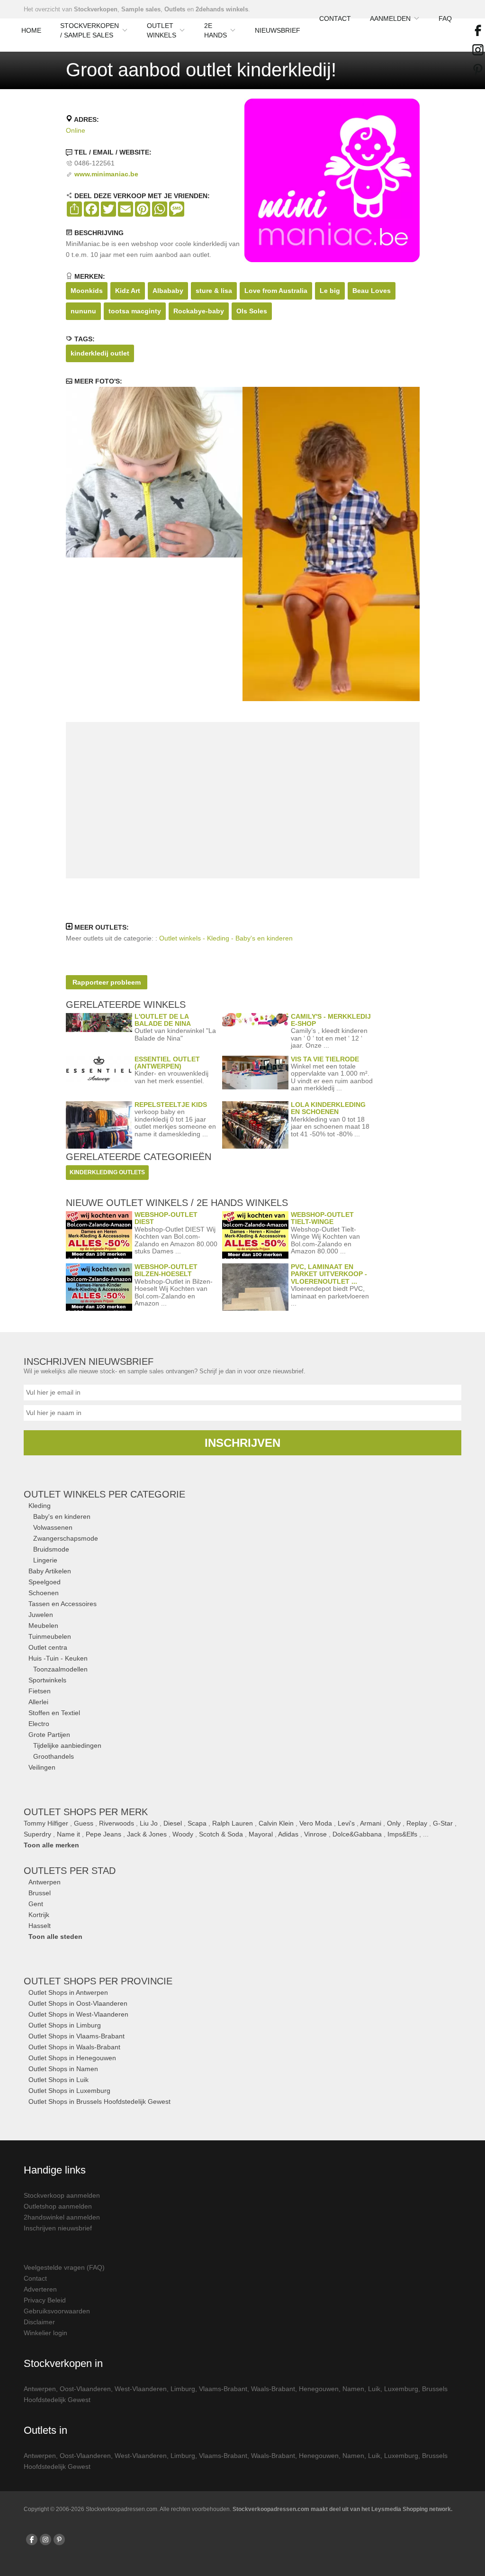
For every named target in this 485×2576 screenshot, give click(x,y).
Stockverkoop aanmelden (62, 2195)
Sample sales (141, 9)
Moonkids (87, 291)
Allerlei (38, 1702)
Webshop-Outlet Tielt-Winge (322, 1218)
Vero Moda (316, 1823)
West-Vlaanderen (141, 2389)
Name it (68, 1834)
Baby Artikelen (50, 1571)
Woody (183, 1834)
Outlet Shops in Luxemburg (69, 2091)
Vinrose (315, 1834)
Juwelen (41, 1615)
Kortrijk (39, 1915)
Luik (374, 2389)
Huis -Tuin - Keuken (58, 1658)
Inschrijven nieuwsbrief (58, 2228)
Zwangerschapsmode (66, 1538)
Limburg (183, 2389)
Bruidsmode (51, 1549)
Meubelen (43, 1626)
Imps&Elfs (402, 1834)
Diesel (173, 1823)
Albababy (168, 291)
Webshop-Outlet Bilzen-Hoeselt (166, 1270)
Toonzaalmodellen (60, 1669)
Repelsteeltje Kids (171, 1105)
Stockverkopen (96, 9)
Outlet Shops (98, 1981)
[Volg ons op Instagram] (45, 2539)
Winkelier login (45, 2333)
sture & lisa (214, 291)
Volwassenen (53, 1527)
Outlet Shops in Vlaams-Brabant (76, 2036)
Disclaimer (39, 2322)
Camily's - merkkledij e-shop (331, 1020)
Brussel (40, 1893)
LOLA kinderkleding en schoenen (328, 1108)
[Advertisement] (242, 800)
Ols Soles (252, 311)
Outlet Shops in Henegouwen (72, 2058)
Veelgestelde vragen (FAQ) (64, 2267)
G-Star (443, 1823)
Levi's (346, 1823)
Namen (353, 2389)
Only (394, 1823)
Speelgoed (45, 1582)
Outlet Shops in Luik (58, 2080)
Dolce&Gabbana (357, 1834)
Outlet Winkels (162, 30)
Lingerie (45, 1560)
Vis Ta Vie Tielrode (325, 1059)
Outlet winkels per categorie (104, 1494)
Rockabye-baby (199, 311)
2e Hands (216, 30)
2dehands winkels (222, 9)
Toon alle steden (55, 1937)
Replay (417, 1823)
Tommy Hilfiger (46, 1823)
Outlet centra (48, 1647)
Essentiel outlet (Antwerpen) (167, 1063)
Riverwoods (117, 1823)
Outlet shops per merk (86, 1812)
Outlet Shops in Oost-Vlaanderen (78, 2003)
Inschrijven (242, 1443)
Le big (330, 291)
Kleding (40, 1506)
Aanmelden (390, 18)
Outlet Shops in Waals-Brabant (74, 2047)
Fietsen (40, 1691)
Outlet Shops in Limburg (65, 2025)
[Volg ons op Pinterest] (59, 2539)
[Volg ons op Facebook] (32, 2539)
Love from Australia (276, 291)
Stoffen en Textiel (54, 1713)
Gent (36, 1904)
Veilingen (42, 1767)
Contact (335, 18)
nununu (83, 311)
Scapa (197, 1823)
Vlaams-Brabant (223, 2389)
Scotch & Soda (221, 1834)
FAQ (445, 18)
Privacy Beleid (45, 2300)
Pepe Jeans (103, 1834)
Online (76, 130)
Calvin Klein (276, 1823)
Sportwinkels (47, 1680)
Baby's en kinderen (62, 1516)
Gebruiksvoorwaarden (57, 2311)
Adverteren (40, 2289)
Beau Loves (372, 291)
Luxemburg (401, 2389)
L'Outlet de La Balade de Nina (163, 1020)
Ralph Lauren (233, 1823)
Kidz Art (128, 291)
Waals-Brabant (273, 2389)
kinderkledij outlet (100, 353)
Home (31, 30)
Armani (371, 1823)
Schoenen (44, 1593)
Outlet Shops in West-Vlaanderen (78, 2014)
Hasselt (40, 1926)
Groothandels (54, 1756)
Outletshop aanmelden (58, 2206)
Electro (39, 1724)
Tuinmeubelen (50, 1636)
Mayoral (261, 1834)
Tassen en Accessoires (63, 1604)
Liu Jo (149, 1823)
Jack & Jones (147, 1834)
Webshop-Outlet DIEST (166, 1218)
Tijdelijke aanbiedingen (67, 1745)
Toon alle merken (51, 1845)
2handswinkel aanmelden (62, 2217)
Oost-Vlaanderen (85, 2389)
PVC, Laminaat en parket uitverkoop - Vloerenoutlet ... (329, 1274)
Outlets (175, 9)
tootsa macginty (135, 311)
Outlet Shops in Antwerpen (68, 1992)
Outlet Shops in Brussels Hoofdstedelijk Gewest (99, 2101)
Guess (84, 1823)
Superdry (37, 1834)
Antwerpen (45, 1882)
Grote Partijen (49, 1735)
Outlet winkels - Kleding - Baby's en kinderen (226, 938)
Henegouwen (319, 2389)
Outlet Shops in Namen (63, 2069)
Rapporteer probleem (107, 982)
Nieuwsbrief (278, 30)
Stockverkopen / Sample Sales (90, 30)
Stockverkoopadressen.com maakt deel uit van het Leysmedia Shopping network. (342, 2509)
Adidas (288, 1834)
